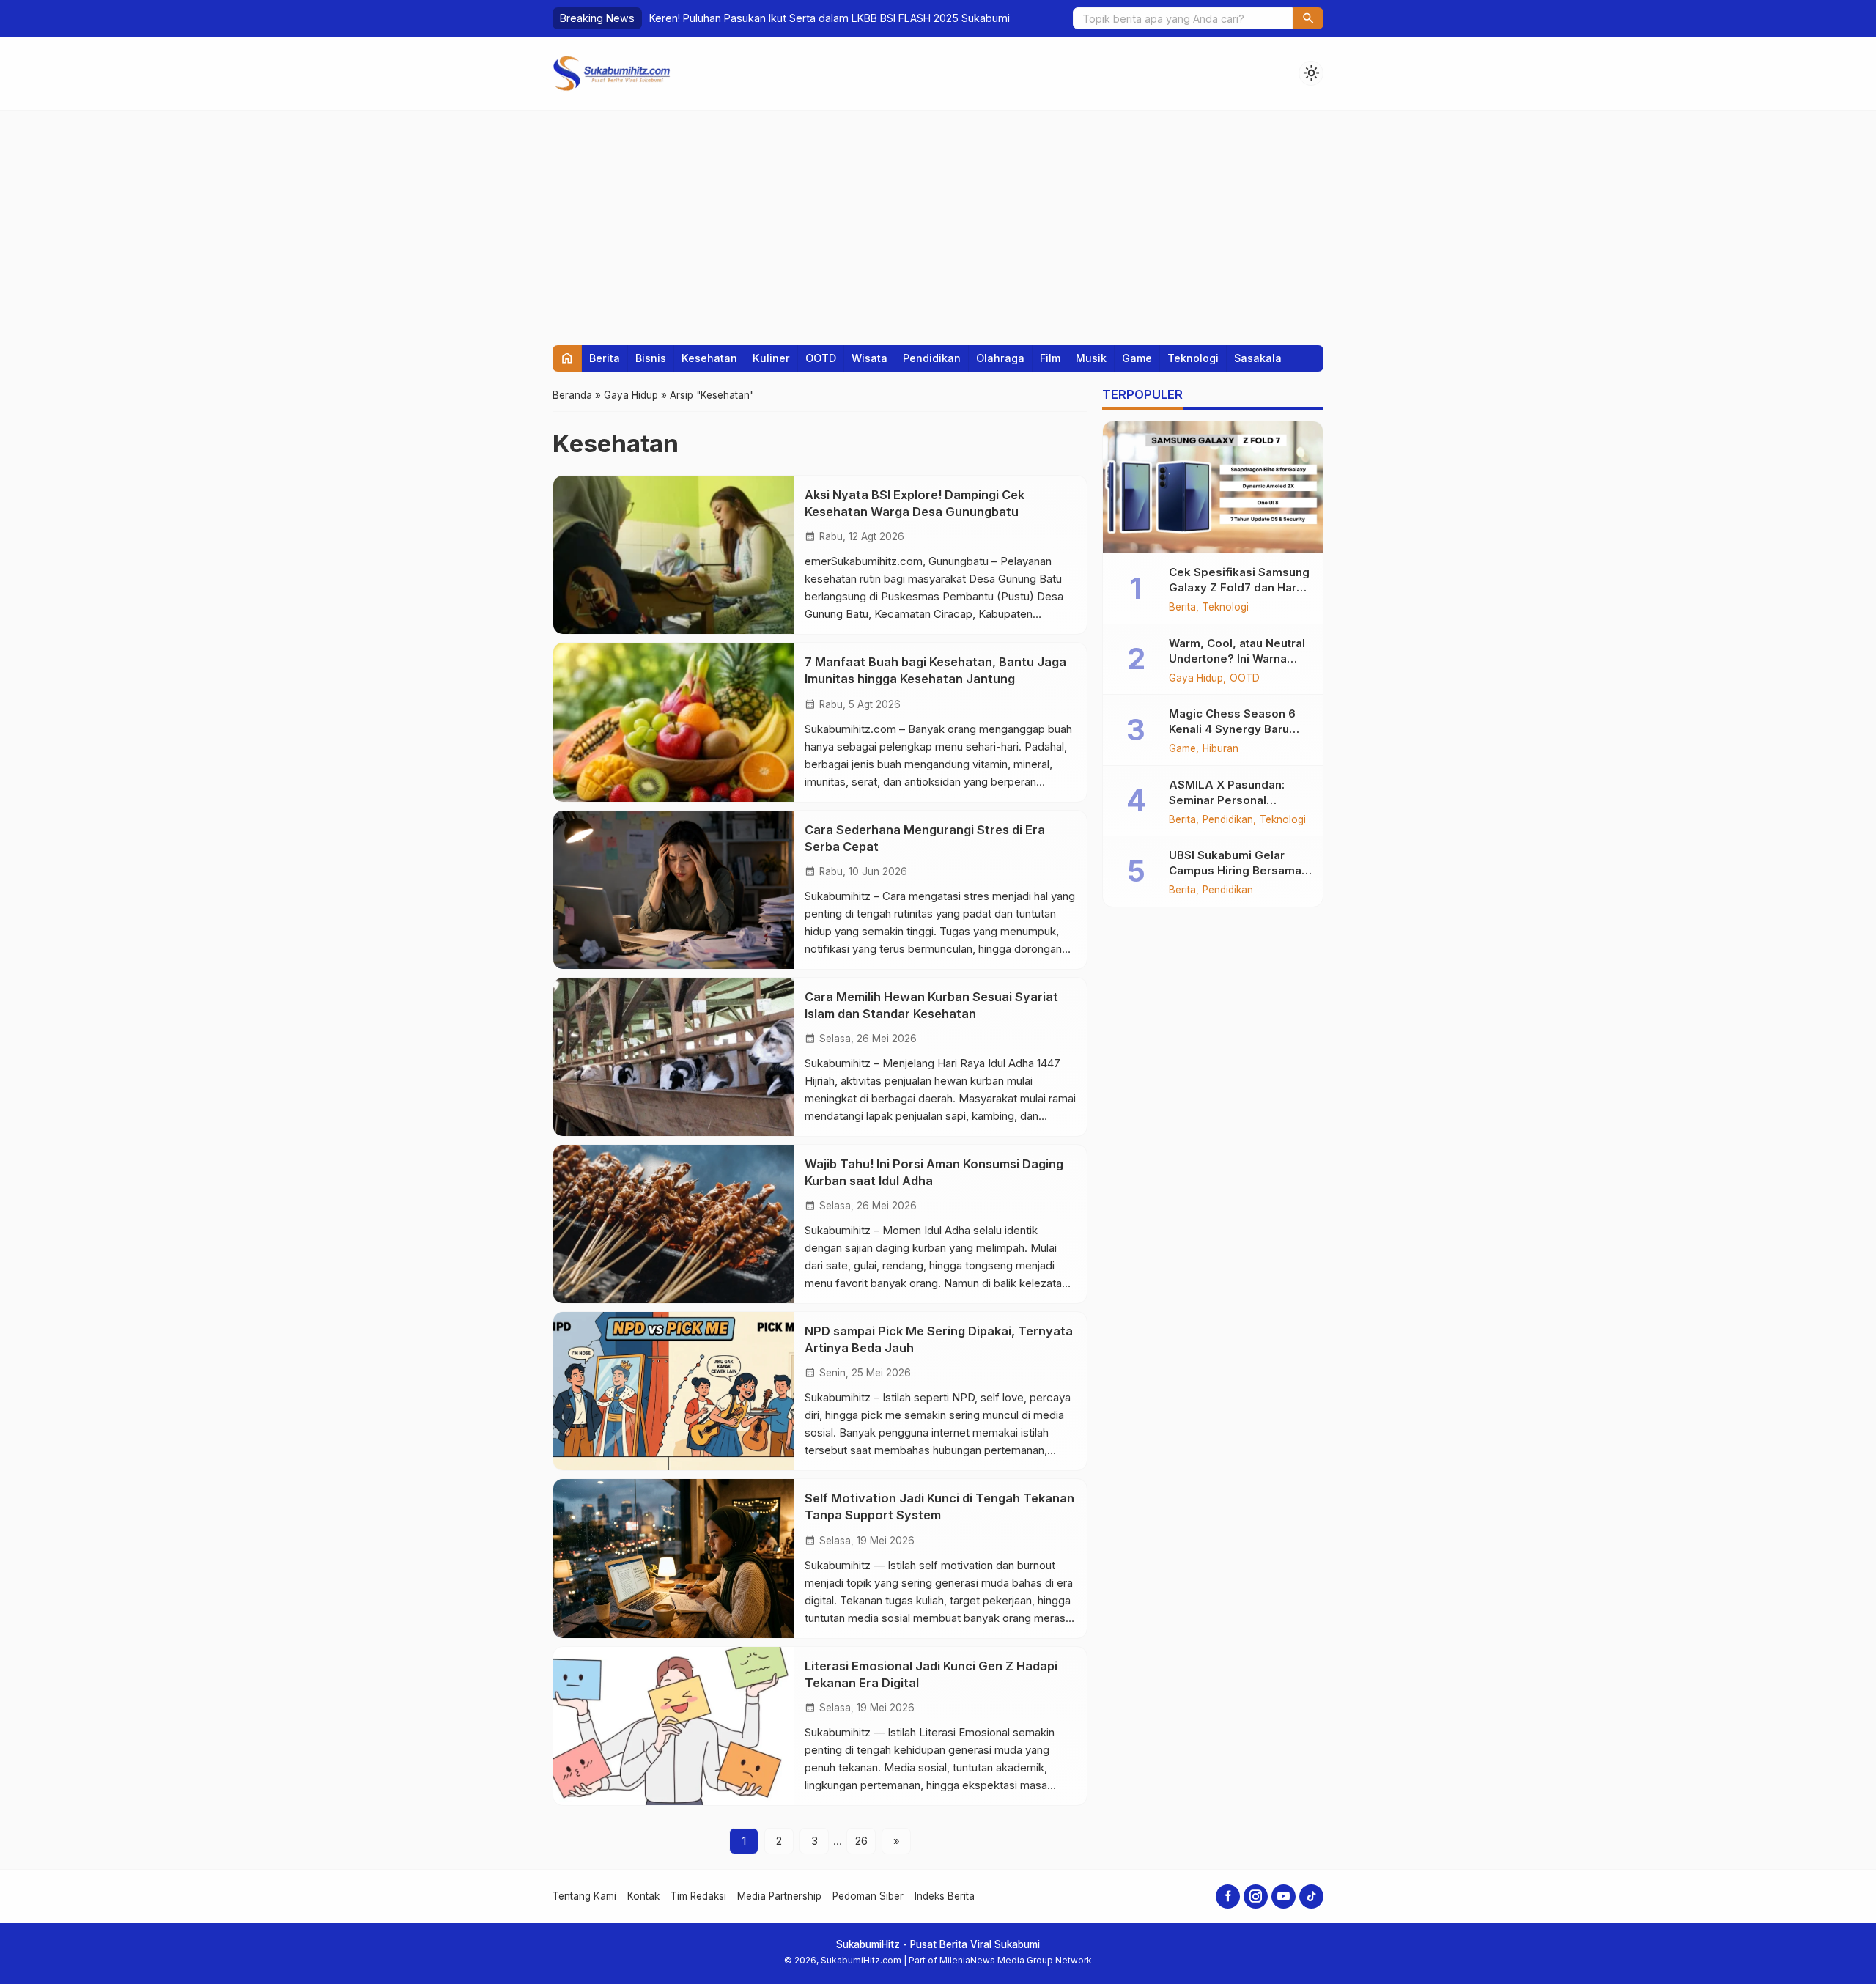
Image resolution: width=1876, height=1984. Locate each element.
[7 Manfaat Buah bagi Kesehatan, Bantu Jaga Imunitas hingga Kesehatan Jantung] (673, 722)
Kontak (643, 1896)
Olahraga (1000, 358)
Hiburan (1220, 749)
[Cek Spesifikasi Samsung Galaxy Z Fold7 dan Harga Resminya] (1213, 487)
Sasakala (1258, 358)
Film (1050, 358)
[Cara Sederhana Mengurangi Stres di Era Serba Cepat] (673, 890)
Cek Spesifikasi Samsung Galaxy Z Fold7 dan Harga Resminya (1240, 587)
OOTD (821, 358)
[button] (1308, 18)
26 (861, 1841)
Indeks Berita (945, 1896)
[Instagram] (1256, 1896)
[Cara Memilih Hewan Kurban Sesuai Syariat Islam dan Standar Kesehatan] (673, 1057)
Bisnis (651, 358)
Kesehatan (709, 358)
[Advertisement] (938, 221)
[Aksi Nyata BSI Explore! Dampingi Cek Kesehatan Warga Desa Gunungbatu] (673, 555)
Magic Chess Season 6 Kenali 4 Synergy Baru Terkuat (1232, 729)
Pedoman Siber (868, 1896)
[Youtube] (1284, 1896)
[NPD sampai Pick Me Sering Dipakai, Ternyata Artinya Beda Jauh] (673, 1391)
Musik (1091, 358)
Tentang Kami (584, 1896)
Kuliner (771, 358)
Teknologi (1193, 358)
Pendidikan (932, 358)
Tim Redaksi (698, 1896)
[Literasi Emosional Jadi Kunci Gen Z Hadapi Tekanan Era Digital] (673, 1726)
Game (1137, 358)
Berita (605, 358)
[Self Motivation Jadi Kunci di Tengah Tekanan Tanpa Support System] (673, 1558)
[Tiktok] (1311, 1896)
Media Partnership (779, 1896)
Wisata (869, 358)
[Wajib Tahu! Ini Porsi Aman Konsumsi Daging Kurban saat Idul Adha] (673, 1224)
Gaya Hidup (1196, 679)
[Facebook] (1228, 1896)
